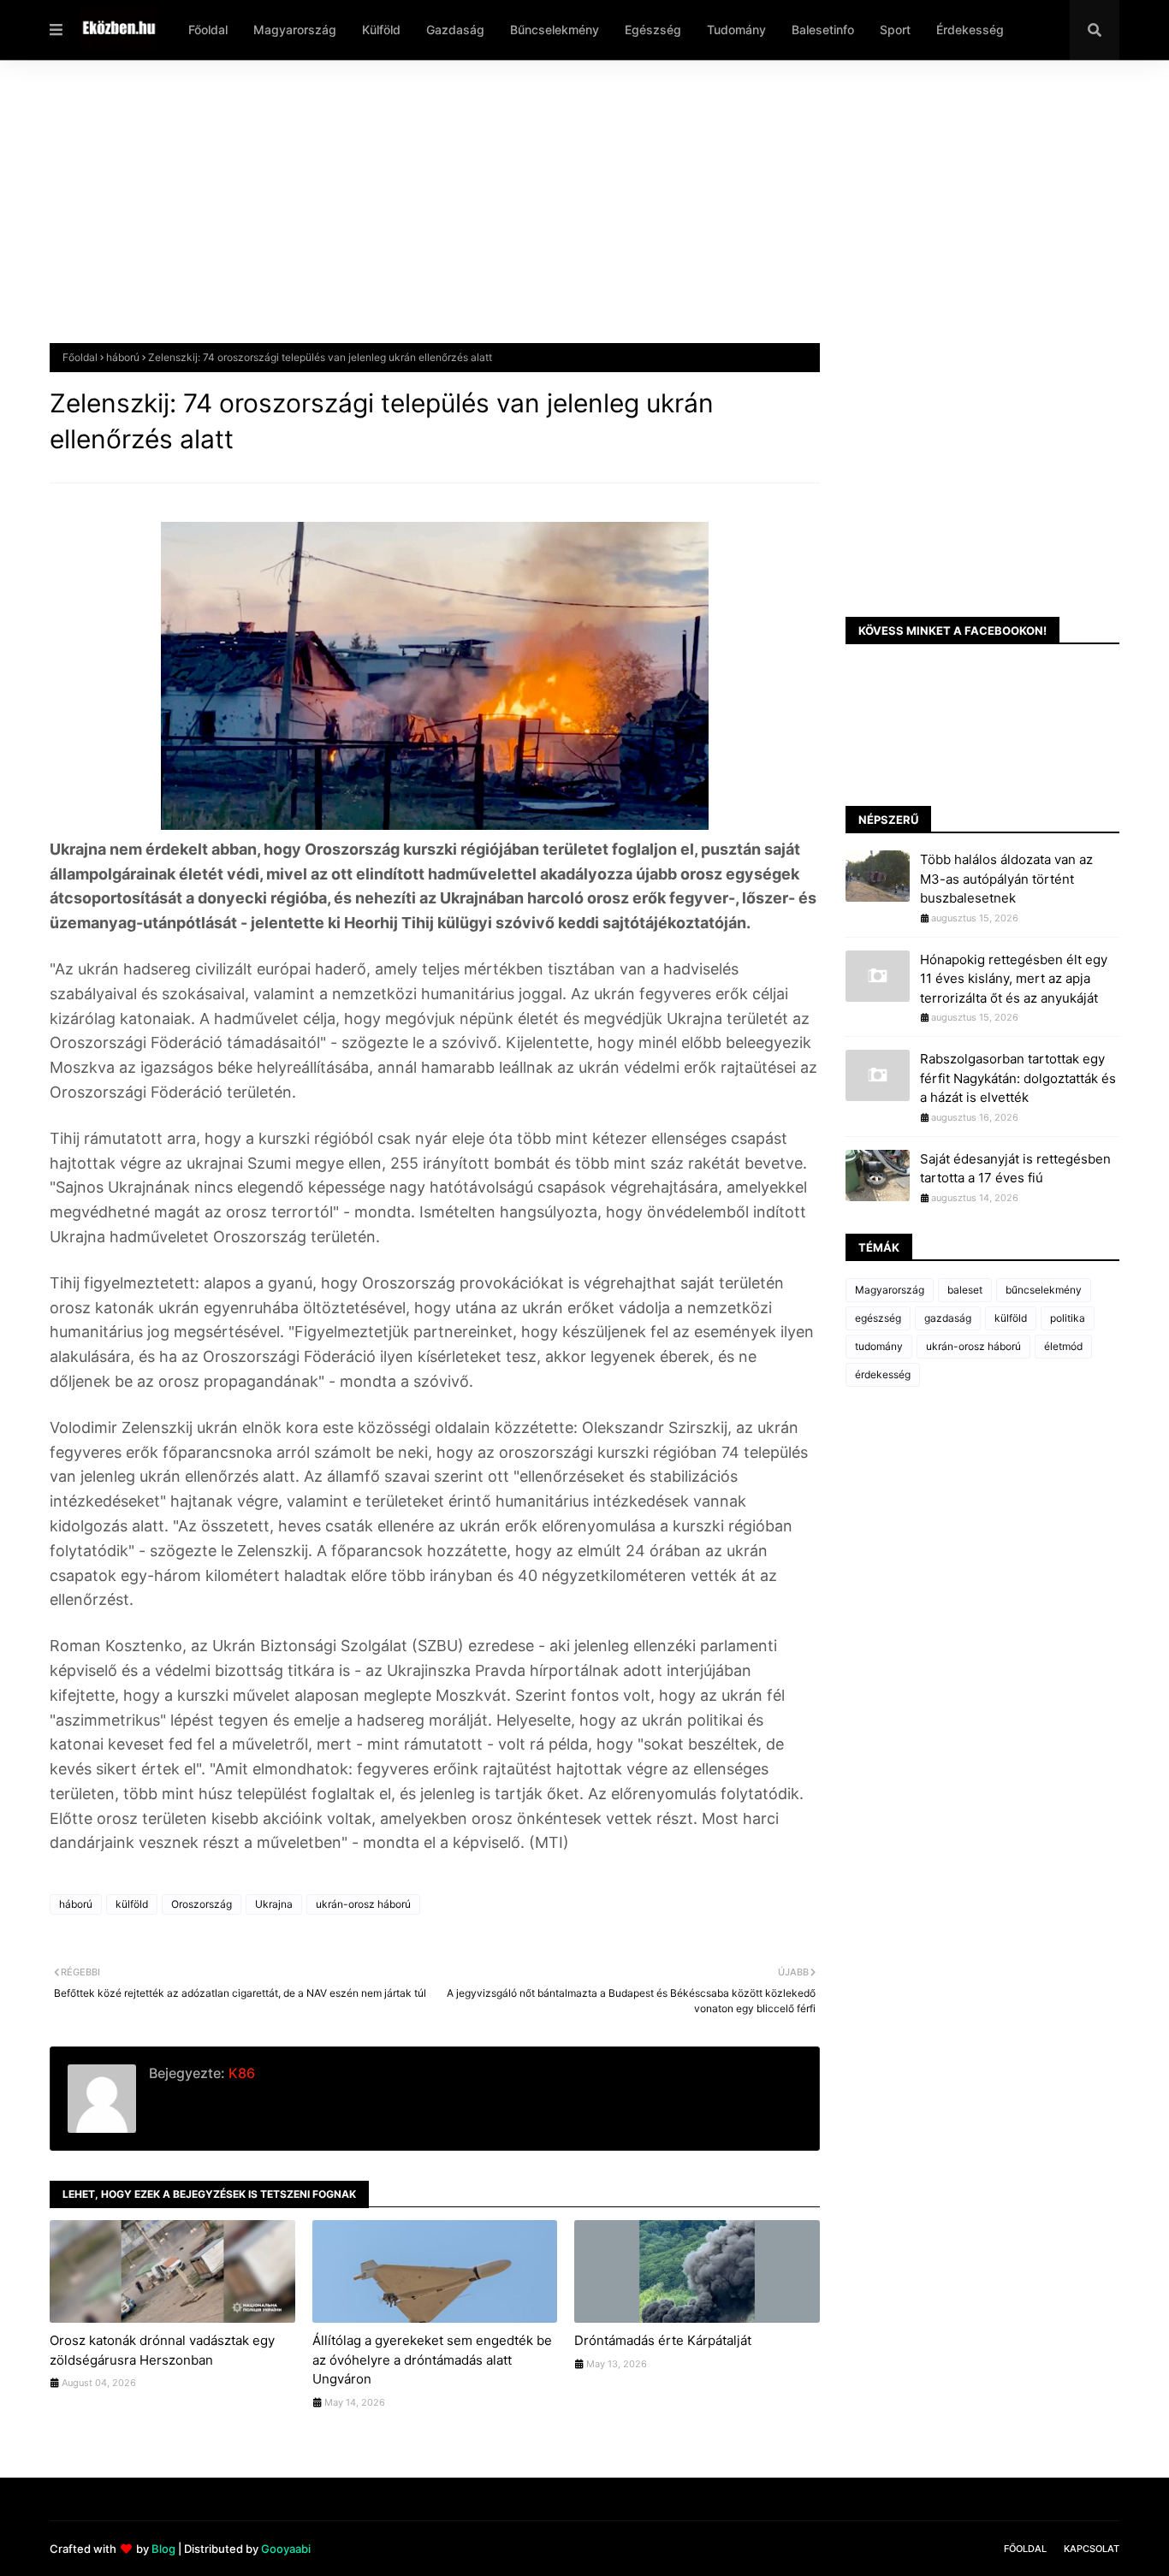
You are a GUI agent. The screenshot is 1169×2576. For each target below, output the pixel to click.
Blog (163, 2549)
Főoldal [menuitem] (208, 30)
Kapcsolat (1092, 2549)
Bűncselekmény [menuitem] (555, 30)
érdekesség (883, 1374)
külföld (132, 1904)
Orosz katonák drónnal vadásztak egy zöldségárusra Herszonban (162, 2350)
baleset (965, 1290)
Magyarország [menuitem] (295, 30)
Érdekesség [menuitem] (970, 30)
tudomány (879, 1346)
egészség (878, 1318)
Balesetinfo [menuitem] (823, 30)
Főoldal (80, 357)
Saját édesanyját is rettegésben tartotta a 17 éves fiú (1015, 1169)
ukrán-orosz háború (363, 1904)
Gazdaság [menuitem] (455, 30)
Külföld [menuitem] (381, 30)
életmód (1063, 1346)
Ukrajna (274, 1904)
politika (1068, 1318)
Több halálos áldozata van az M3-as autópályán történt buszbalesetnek (1006, 879)
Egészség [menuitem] (653, 30)
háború (123, 357)
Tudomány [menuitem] (736, 30)
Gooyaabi (286, 2549)
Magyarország (890, 1290)
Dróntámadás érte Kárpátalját (663, 2340)
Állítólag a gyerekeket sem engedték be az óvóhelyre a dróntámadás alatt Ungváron (432, 2360)
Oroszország (202, 1904)
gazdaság (948, 1318)
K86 (240, 2073)
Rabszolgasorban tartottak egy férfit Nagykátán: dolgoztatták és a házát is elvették (1018, 1078)
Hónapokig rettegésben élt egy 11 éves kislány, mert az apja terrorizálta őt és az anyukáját (1014, 979)
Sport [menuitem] (895, 30)
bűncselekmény (1044, 1290)
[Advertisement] (563, 215)
